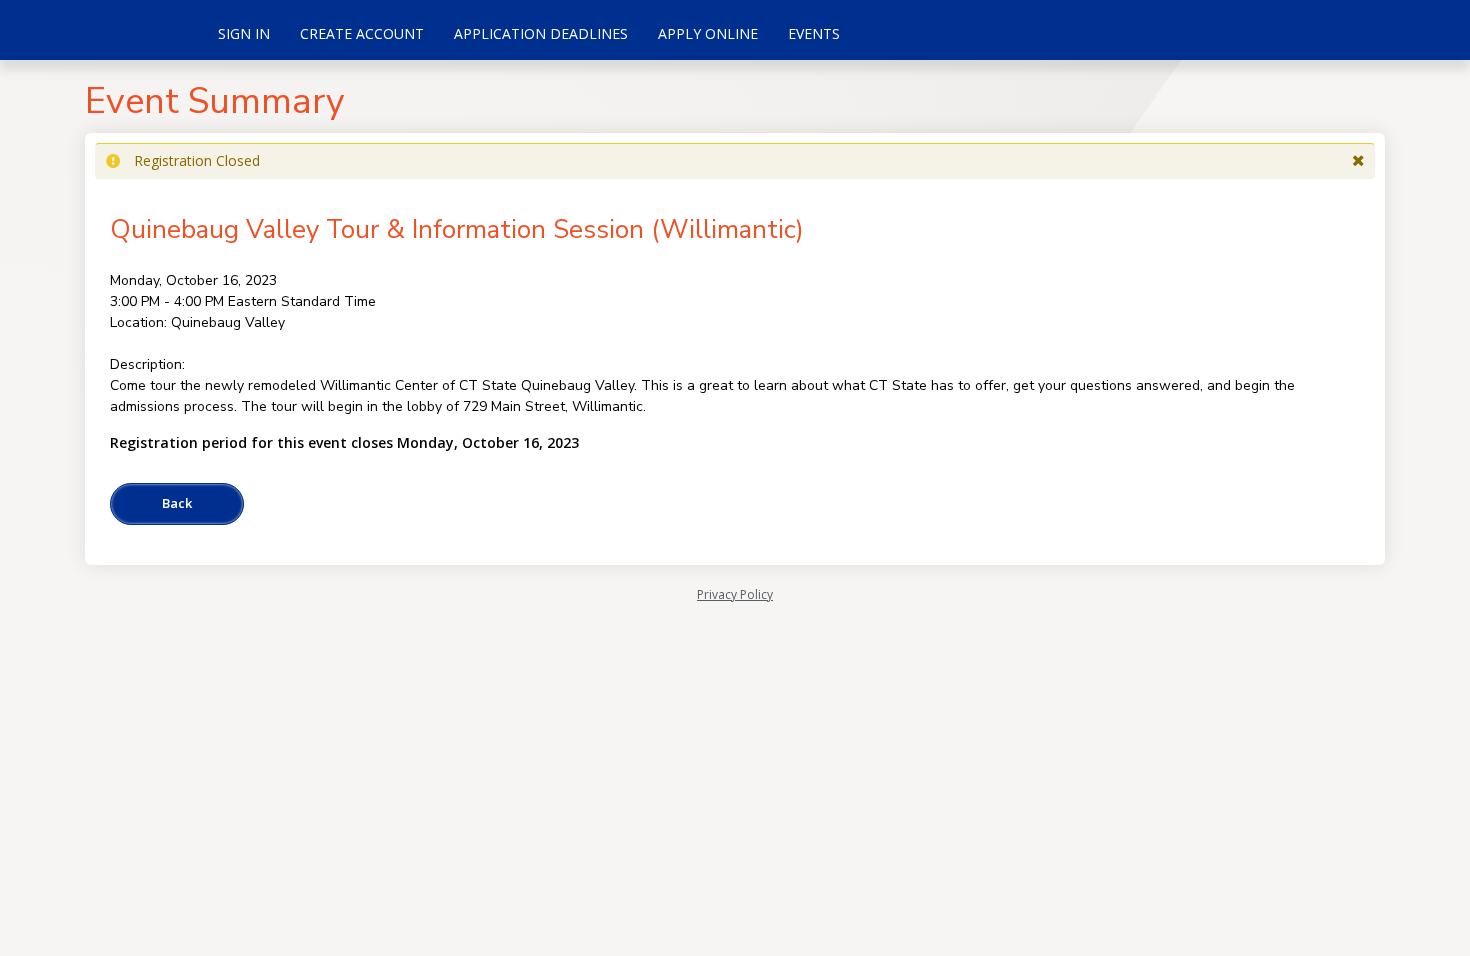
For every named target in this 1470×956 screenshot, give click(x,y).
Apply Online (708, 33)
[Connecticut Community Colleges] (100, 30)
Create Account (362, 33)
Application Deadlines (541, 33)
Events (814, 33)
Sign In (244, 33)
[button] (1358, 161)
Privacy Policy (735, 594)
